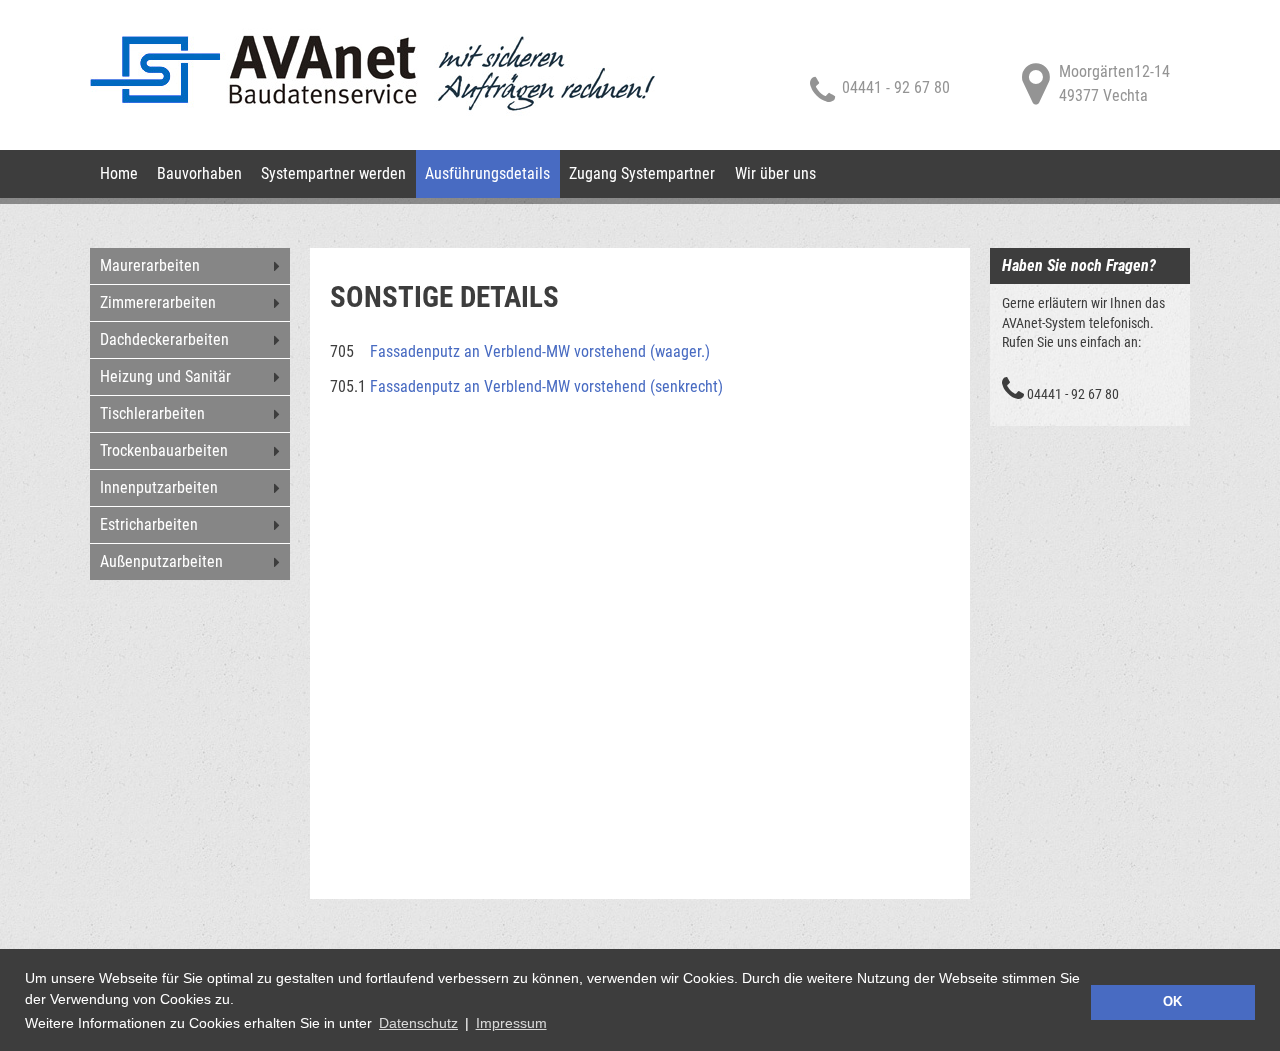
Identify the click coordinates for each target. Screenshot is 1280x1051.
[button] (556, 1026)
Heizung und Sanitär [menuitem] (165, 376)
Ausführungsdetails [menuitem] (487, 173)
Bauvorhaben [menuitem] (199, 173)
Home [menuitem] (119, 173)
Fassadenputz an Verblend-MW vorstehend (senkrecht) (546, 386)
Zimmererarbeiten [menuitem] (158, 302)
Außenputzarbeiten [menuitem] (161, 561)
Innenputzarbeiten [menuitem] (159, 487)
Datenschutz (418, 1023)
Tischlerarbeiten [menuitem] (152, 413)
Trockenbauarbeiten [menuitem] (164, 450)
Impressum (511, 1023)
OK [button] (1172, 1002)
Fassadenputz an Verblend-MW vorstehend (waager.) (540, 351)
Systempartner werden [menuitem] (333, 173)
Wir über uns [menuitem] (775, 173)
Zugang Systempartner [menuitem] (642, 173)
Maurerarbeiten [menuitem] (150, 265)
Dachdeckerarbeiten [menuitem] (164, 339)
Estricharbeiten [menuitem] (149, 524)
